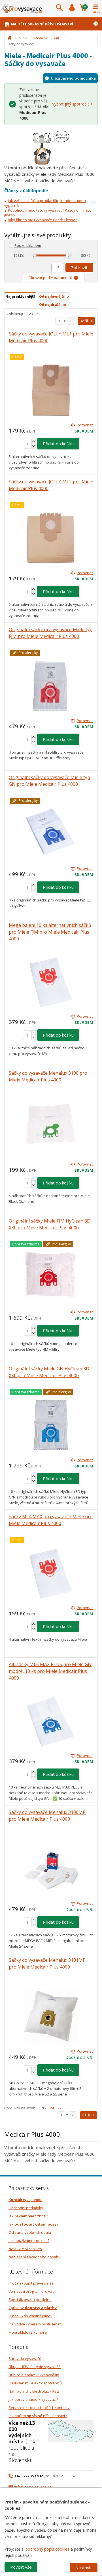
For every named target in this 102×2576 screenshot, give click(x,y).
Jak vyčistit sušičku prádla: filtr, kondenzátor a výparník (45, 203)
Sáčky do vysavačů (25, 2358)
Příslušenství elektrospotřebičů (35, 2383)
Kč (22, 255)
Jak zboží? (28, 2216)
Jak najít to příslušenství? (38, 2416)
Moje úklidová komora (28, 2332)
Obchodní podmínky (26, 2208)
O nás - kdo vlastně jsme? (30, 2316)
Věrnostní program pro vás (31, 2291)
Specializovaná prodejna (30, 2299)
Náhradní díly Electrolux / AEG (34, 2391)
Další (84, 321)
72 (59, 2108)
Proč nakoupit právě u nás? (32, 2283)
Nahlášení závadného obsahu (35, 2257)
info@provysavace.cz (33, 2487)
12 (44, 2108)
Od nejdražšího (53, 305)
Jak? (33, 2224)
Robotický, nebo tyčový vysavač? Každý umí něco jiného (48, 213)
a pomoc (25, 2200)
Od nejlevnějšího (54, 296)
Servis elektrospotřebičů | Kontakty (39, 2408)
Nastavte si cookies (25, 2249)
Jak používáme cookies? (29, 2241)
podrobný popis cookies (47, 2549)
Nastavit (84, 2568)
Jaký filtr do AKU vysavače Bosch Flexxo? (42, 220)
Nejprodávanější (20, 297)
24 (52, 2108)
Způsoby (33, 2308)
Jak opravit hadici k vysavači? (33, 2399)
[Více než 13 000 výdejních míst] (71, 2430)
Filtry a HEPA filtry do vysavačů (35, 2367)
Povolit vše (21, 2567)
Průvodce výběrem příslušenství (36, 2324)
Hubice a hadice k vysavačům (34, 2375)
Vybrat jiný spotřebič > (73, 104)
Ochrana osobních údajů (30, 2232)
